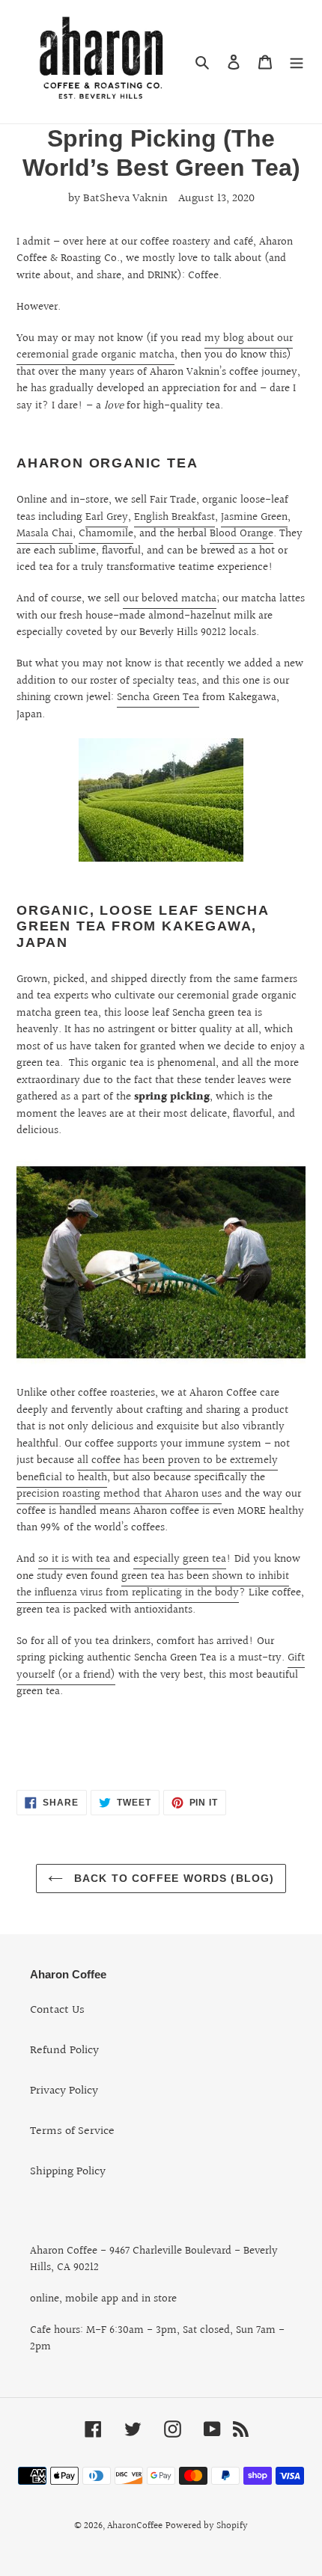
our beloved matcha (170, 599)
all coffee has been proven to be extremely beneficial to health (147, 1469)
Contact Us (57, 2010)
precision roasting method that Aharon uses (119, 1494)
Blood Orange (241, 534)
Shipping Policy (68, 2172)
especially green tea (180, 1559)
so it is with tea (74, 1559)
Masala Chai (45, 534)
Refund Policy (64, 2051)
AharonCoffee (135, 2526)
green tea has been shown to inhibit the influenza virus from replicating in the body (153, 1585)
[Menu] (297, 62)
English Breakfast (174, 517)
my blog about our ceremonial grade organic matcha (155, 347)
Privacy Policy (64, 2091)
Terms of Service (72, 2131)
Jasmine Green (254, 517)
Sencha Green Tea (158, 697)
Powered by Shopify (207, 2526)
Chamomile (106, 534)
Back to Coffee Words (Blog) (172, 1878)
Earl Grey (107, 517)
